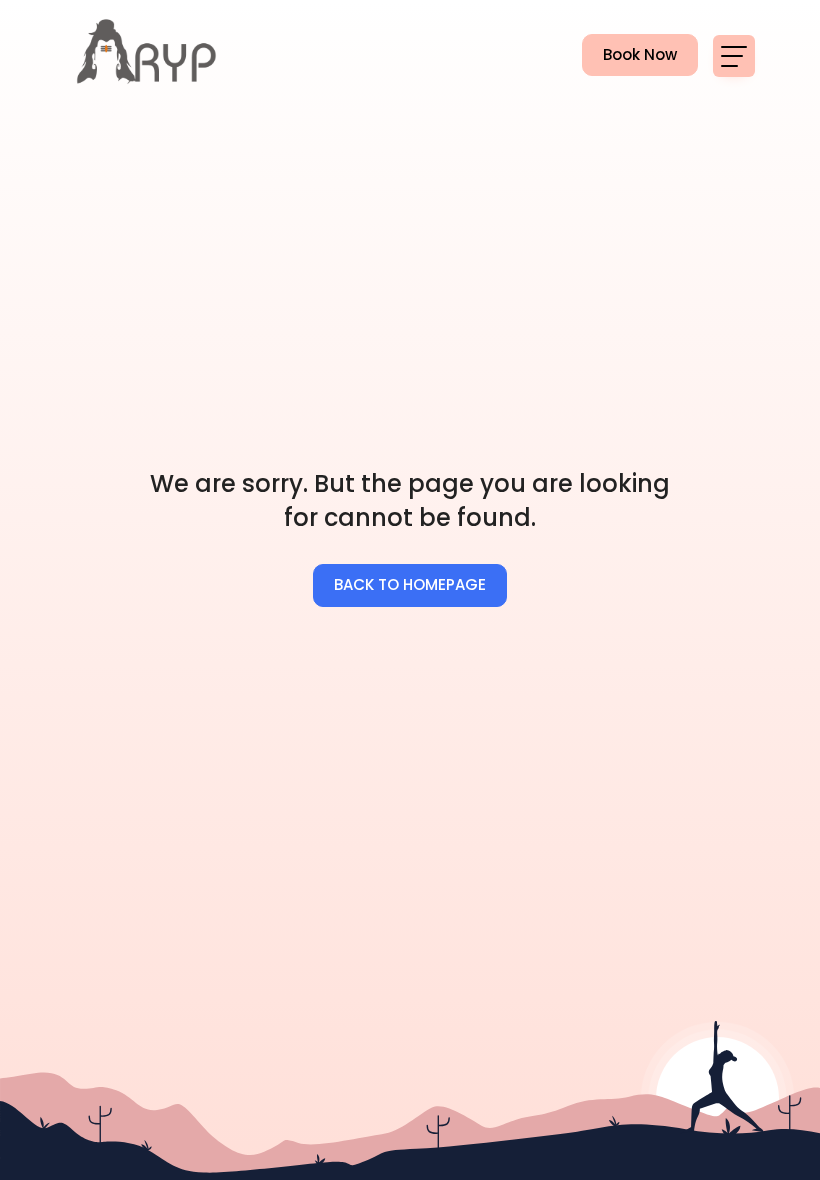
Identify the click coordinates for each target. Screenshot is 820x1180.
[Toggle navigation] (734, 56)
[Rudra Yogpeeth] (147, 55)
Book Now (629, 54)
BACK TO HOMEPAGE (410, 584)
